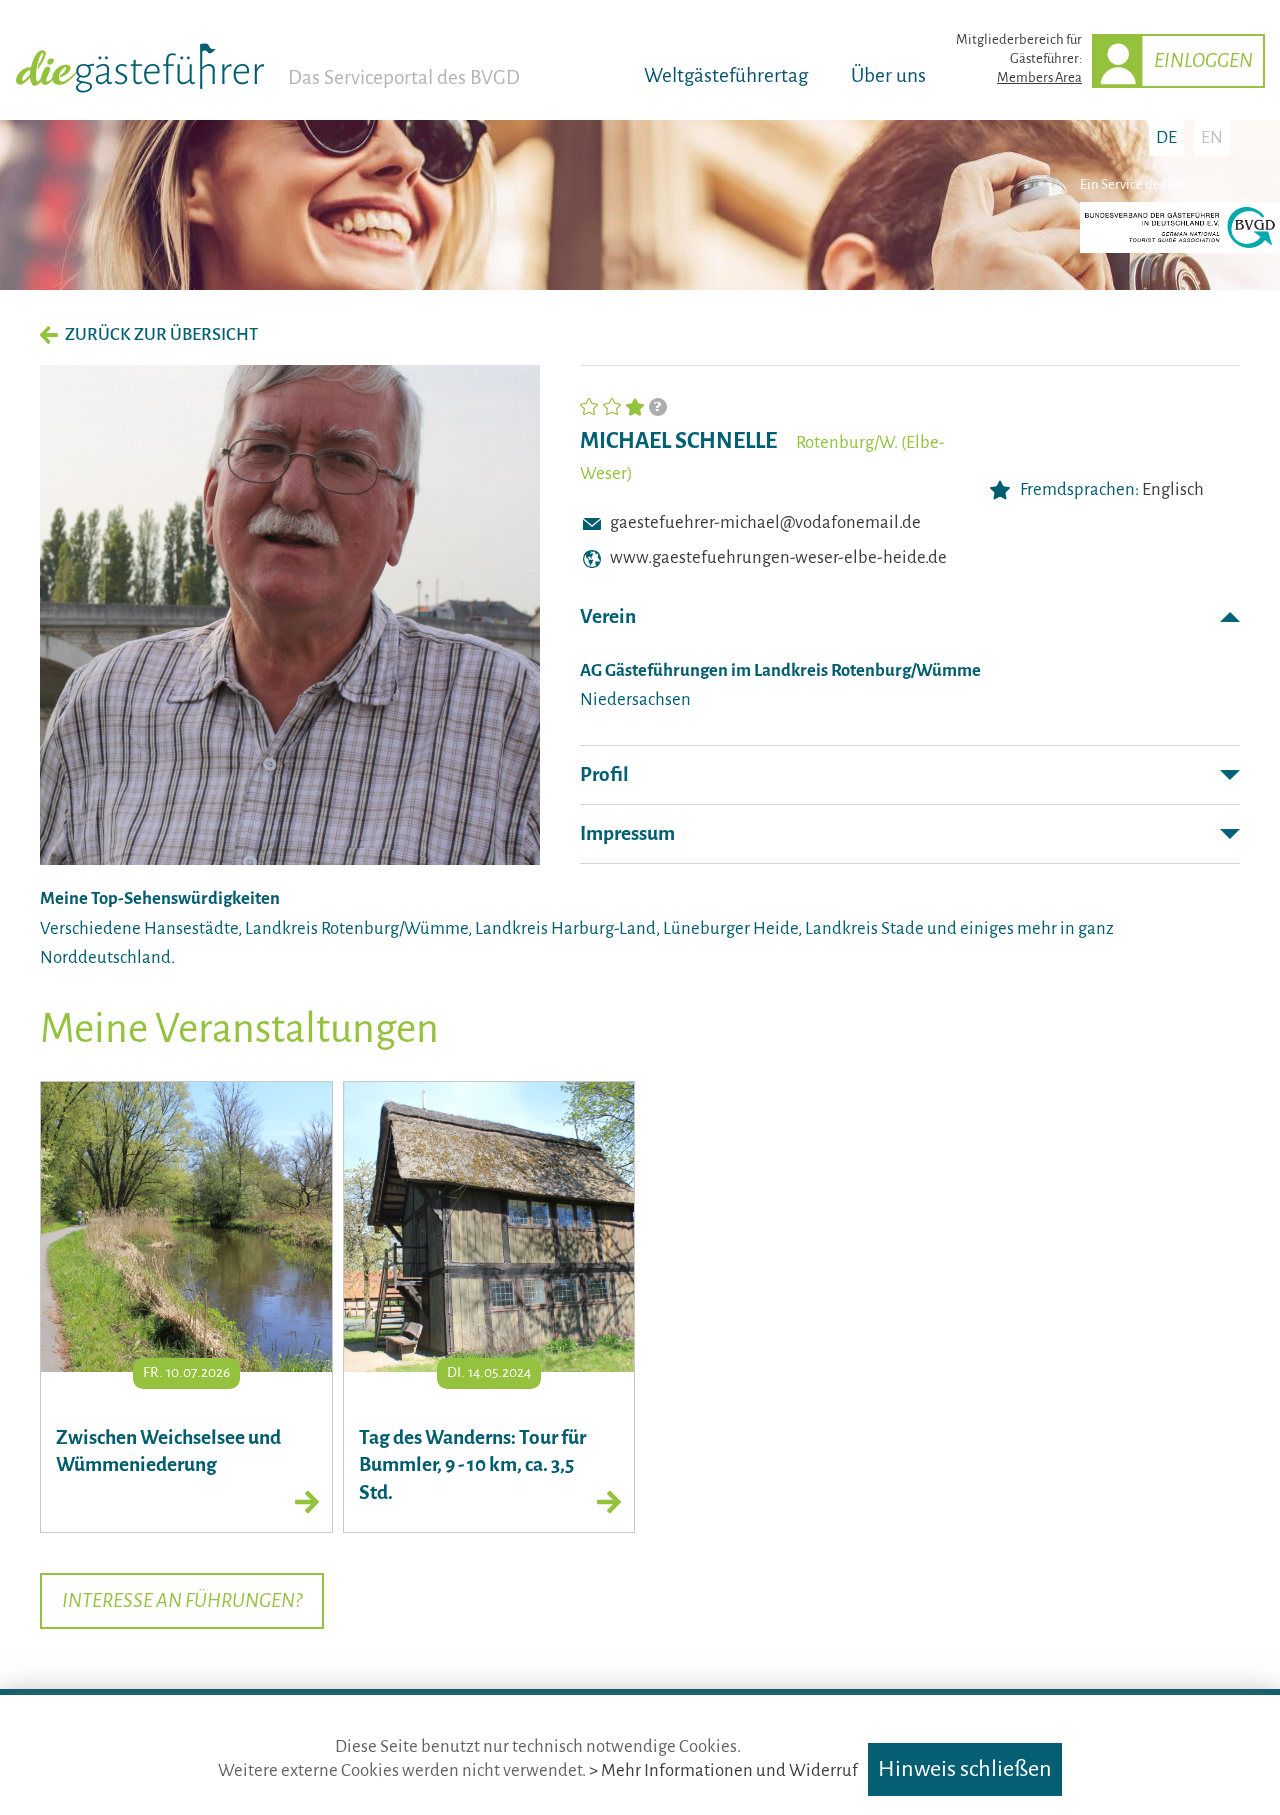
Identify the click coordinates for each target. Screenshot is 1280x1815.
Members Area (1039, 77)
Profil (604, 774)
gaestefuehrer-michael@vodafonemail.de (765, 522)
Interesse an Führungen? (182, 1600)
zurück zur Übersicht (161, 334)
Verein (608, 616)
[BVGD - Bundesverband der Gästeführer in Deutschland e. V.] (1180, 248)
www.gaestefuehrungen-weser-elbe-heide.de (778, 557)
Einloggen (1203, 60)
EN (1212, 137)
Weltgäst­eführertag (726, 75)
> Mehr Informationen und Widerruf (723, 1770)
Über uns (888, 75)
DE (1166, 137)
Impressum (627, 833)
